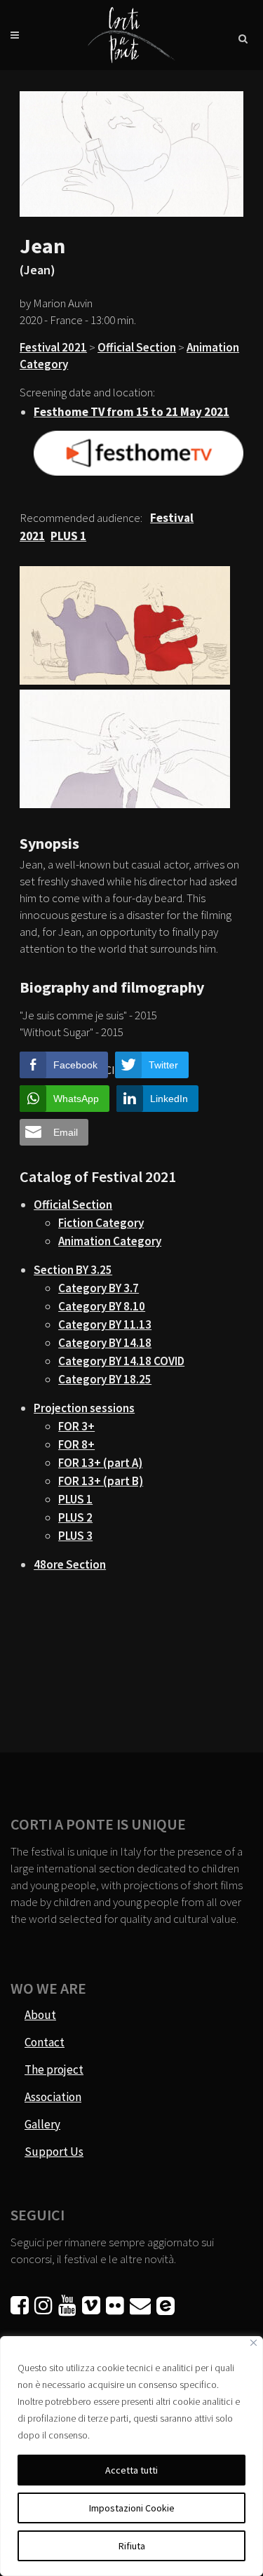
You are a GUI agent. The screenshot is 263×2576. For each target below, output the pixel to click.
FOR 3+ (76, 1426)
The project (54, 2069)
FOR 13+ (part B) (101, 1481)
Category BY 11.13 (105, 1324)
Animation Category (110, 1241)
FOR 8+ (76, 1444)
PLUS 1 (75, 1499)
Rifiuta (132, 2546)
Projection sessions (84, 1408)
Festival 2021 (53, 347)
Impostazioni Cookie (132, 2508)
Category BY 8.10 (102, 1306)
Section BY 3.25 (73, 1270)
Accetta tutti (131, 2470)
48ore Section (70, 1564)
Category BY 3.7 (99, 1288)
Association (53, 2097)
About (40, 2015)
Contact (45, 2042)
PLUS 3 (75, 1536)
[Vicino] (254, 2343)
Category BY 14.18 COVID (121, 1361)
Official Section (137, 347)
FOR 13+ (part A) (100, 1463)
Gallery (42, 2124)
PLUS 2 (75, 1517)
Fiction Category (101, 1223)
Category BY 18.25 (105, 1379)
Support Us (54, 2152)
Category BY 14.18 (105, 1343)
